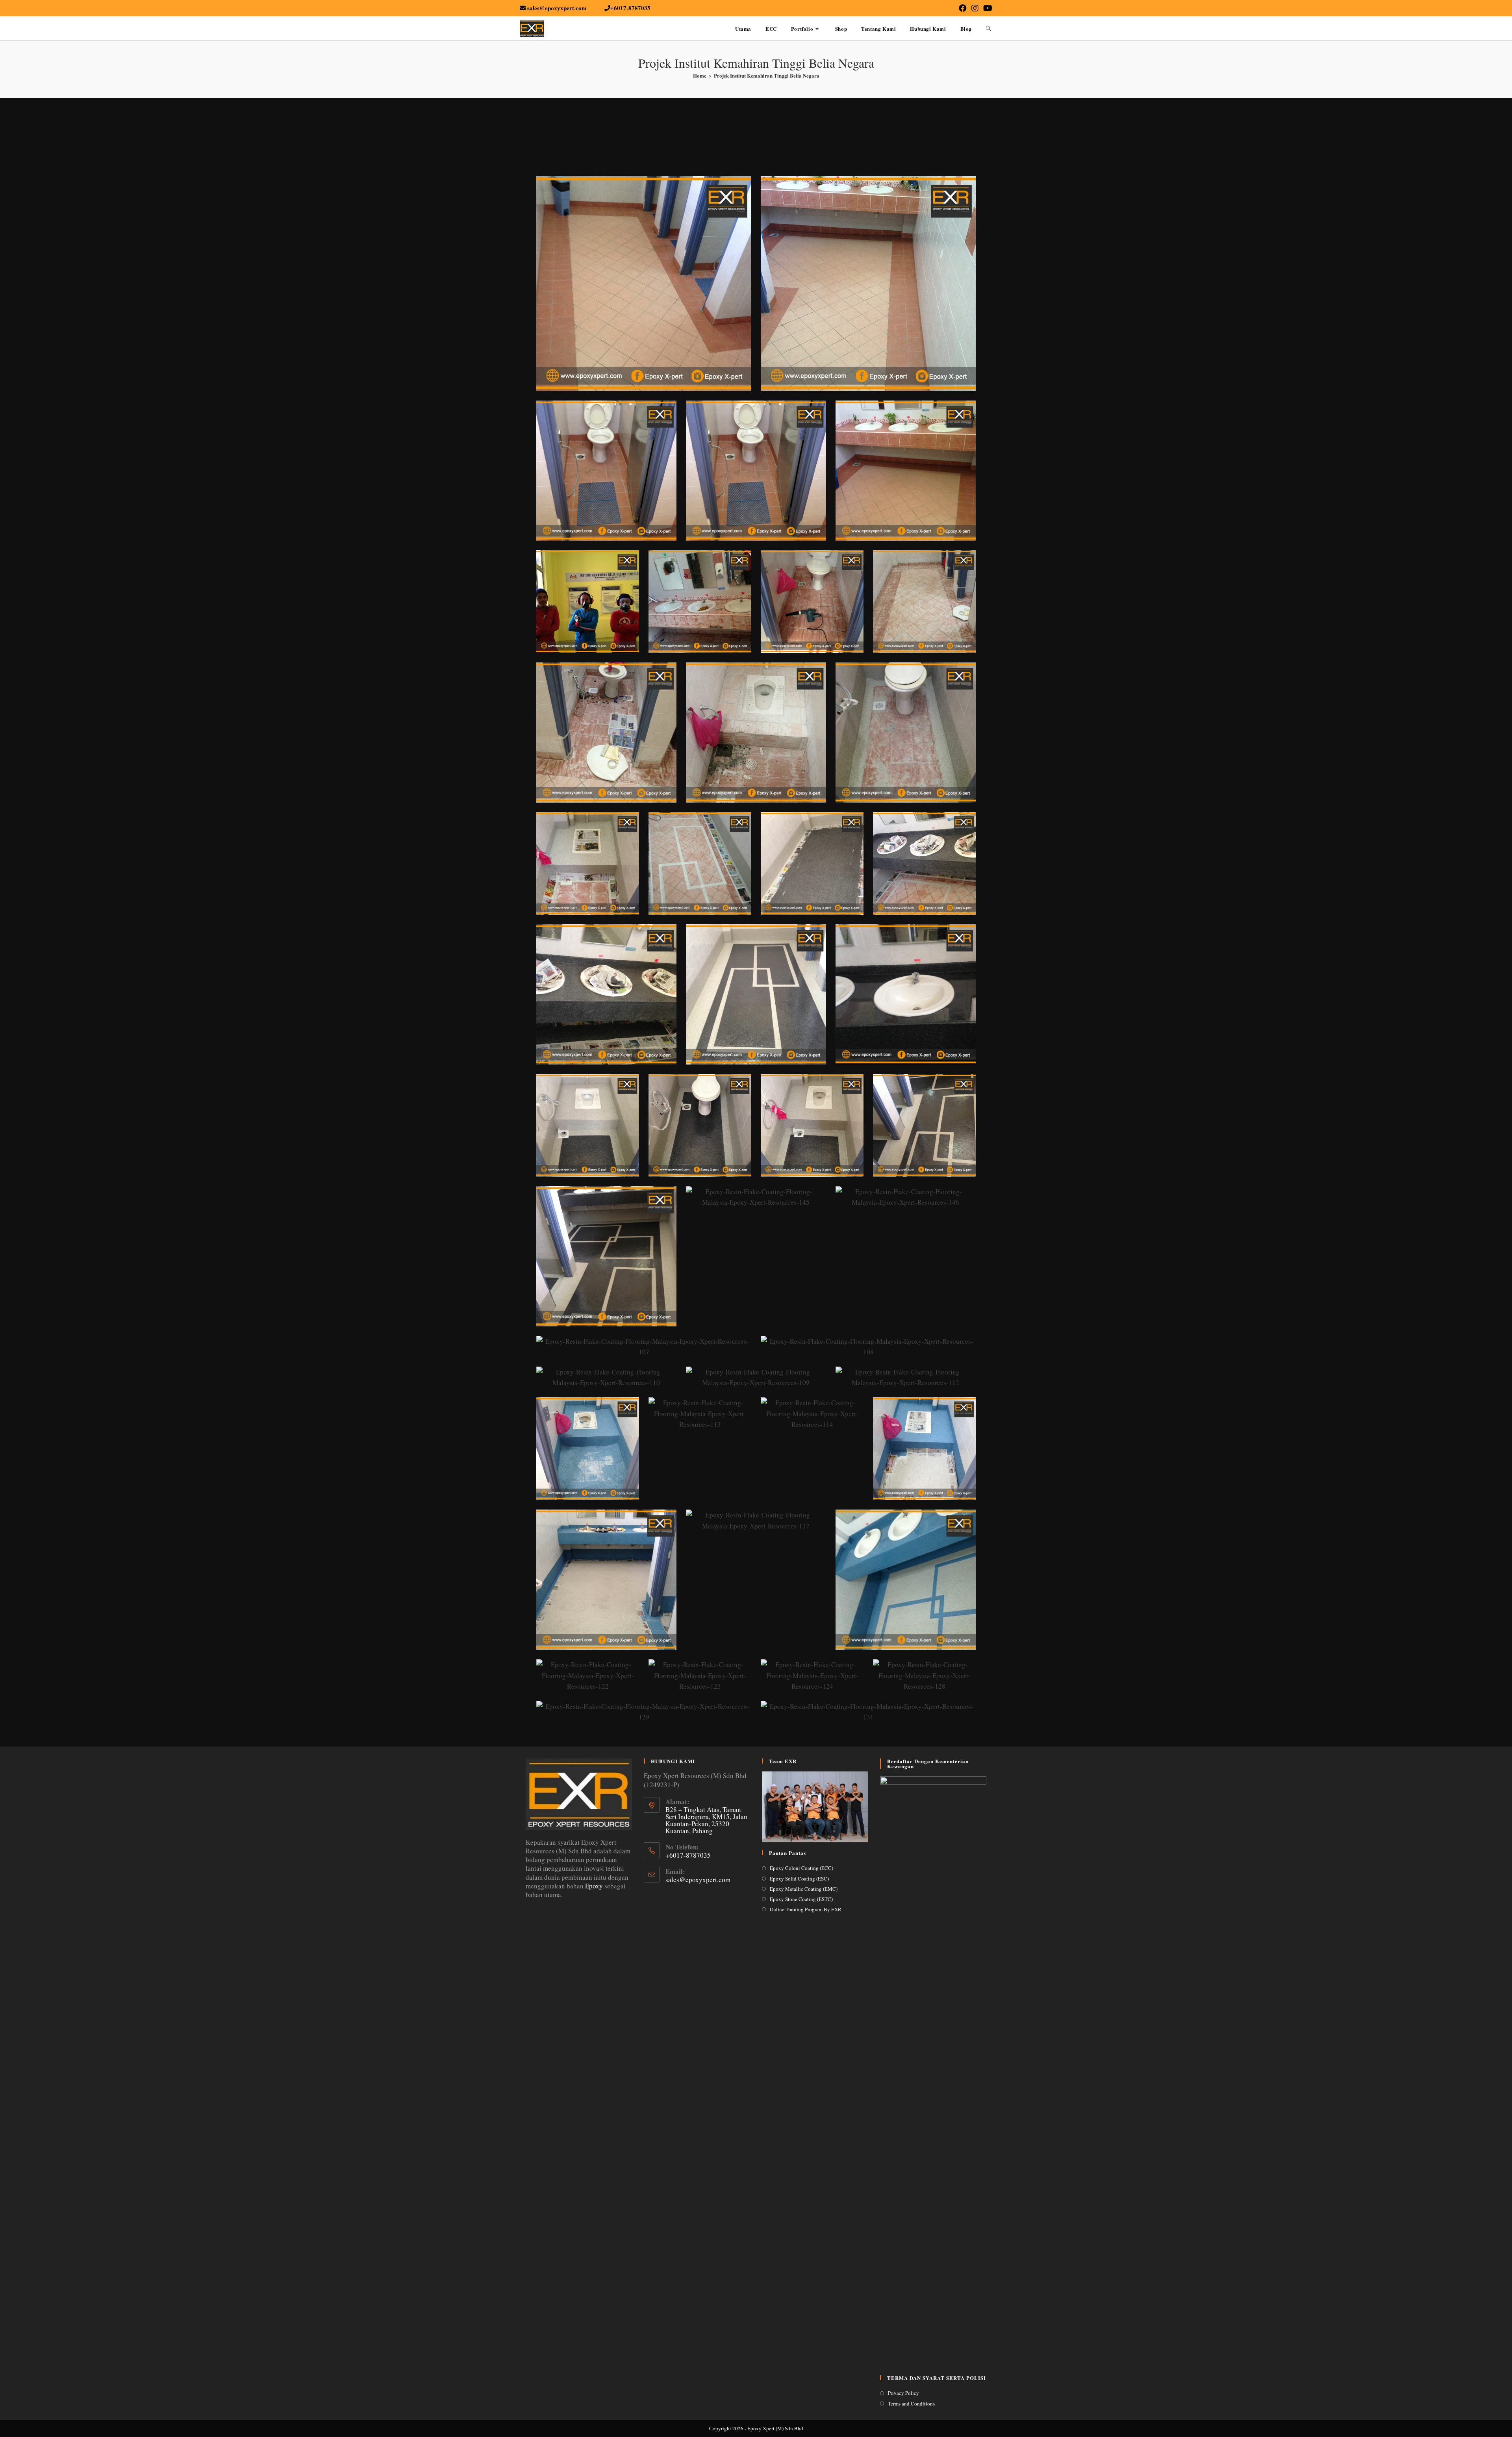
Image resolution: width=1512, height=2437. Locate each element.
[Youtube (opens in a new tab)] (987, 8)
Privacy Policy (903, 2393)
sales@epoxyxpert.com (698, 1880)
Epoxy (595, 1886)
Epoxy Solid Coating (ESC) (799, 1879)
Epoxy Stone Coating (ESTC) (801, 1899)
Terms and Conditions (911, 2404)
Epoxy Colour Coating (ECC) (801, 1868)
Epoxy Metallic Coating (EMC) (804, 1889)
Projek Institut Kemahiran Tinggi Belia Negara (767, 75)
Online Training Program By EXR (806, 1909)
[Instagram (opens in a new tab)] (975, 8)
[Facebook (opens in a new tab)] (963, 8)
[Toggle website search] (989, 29)
